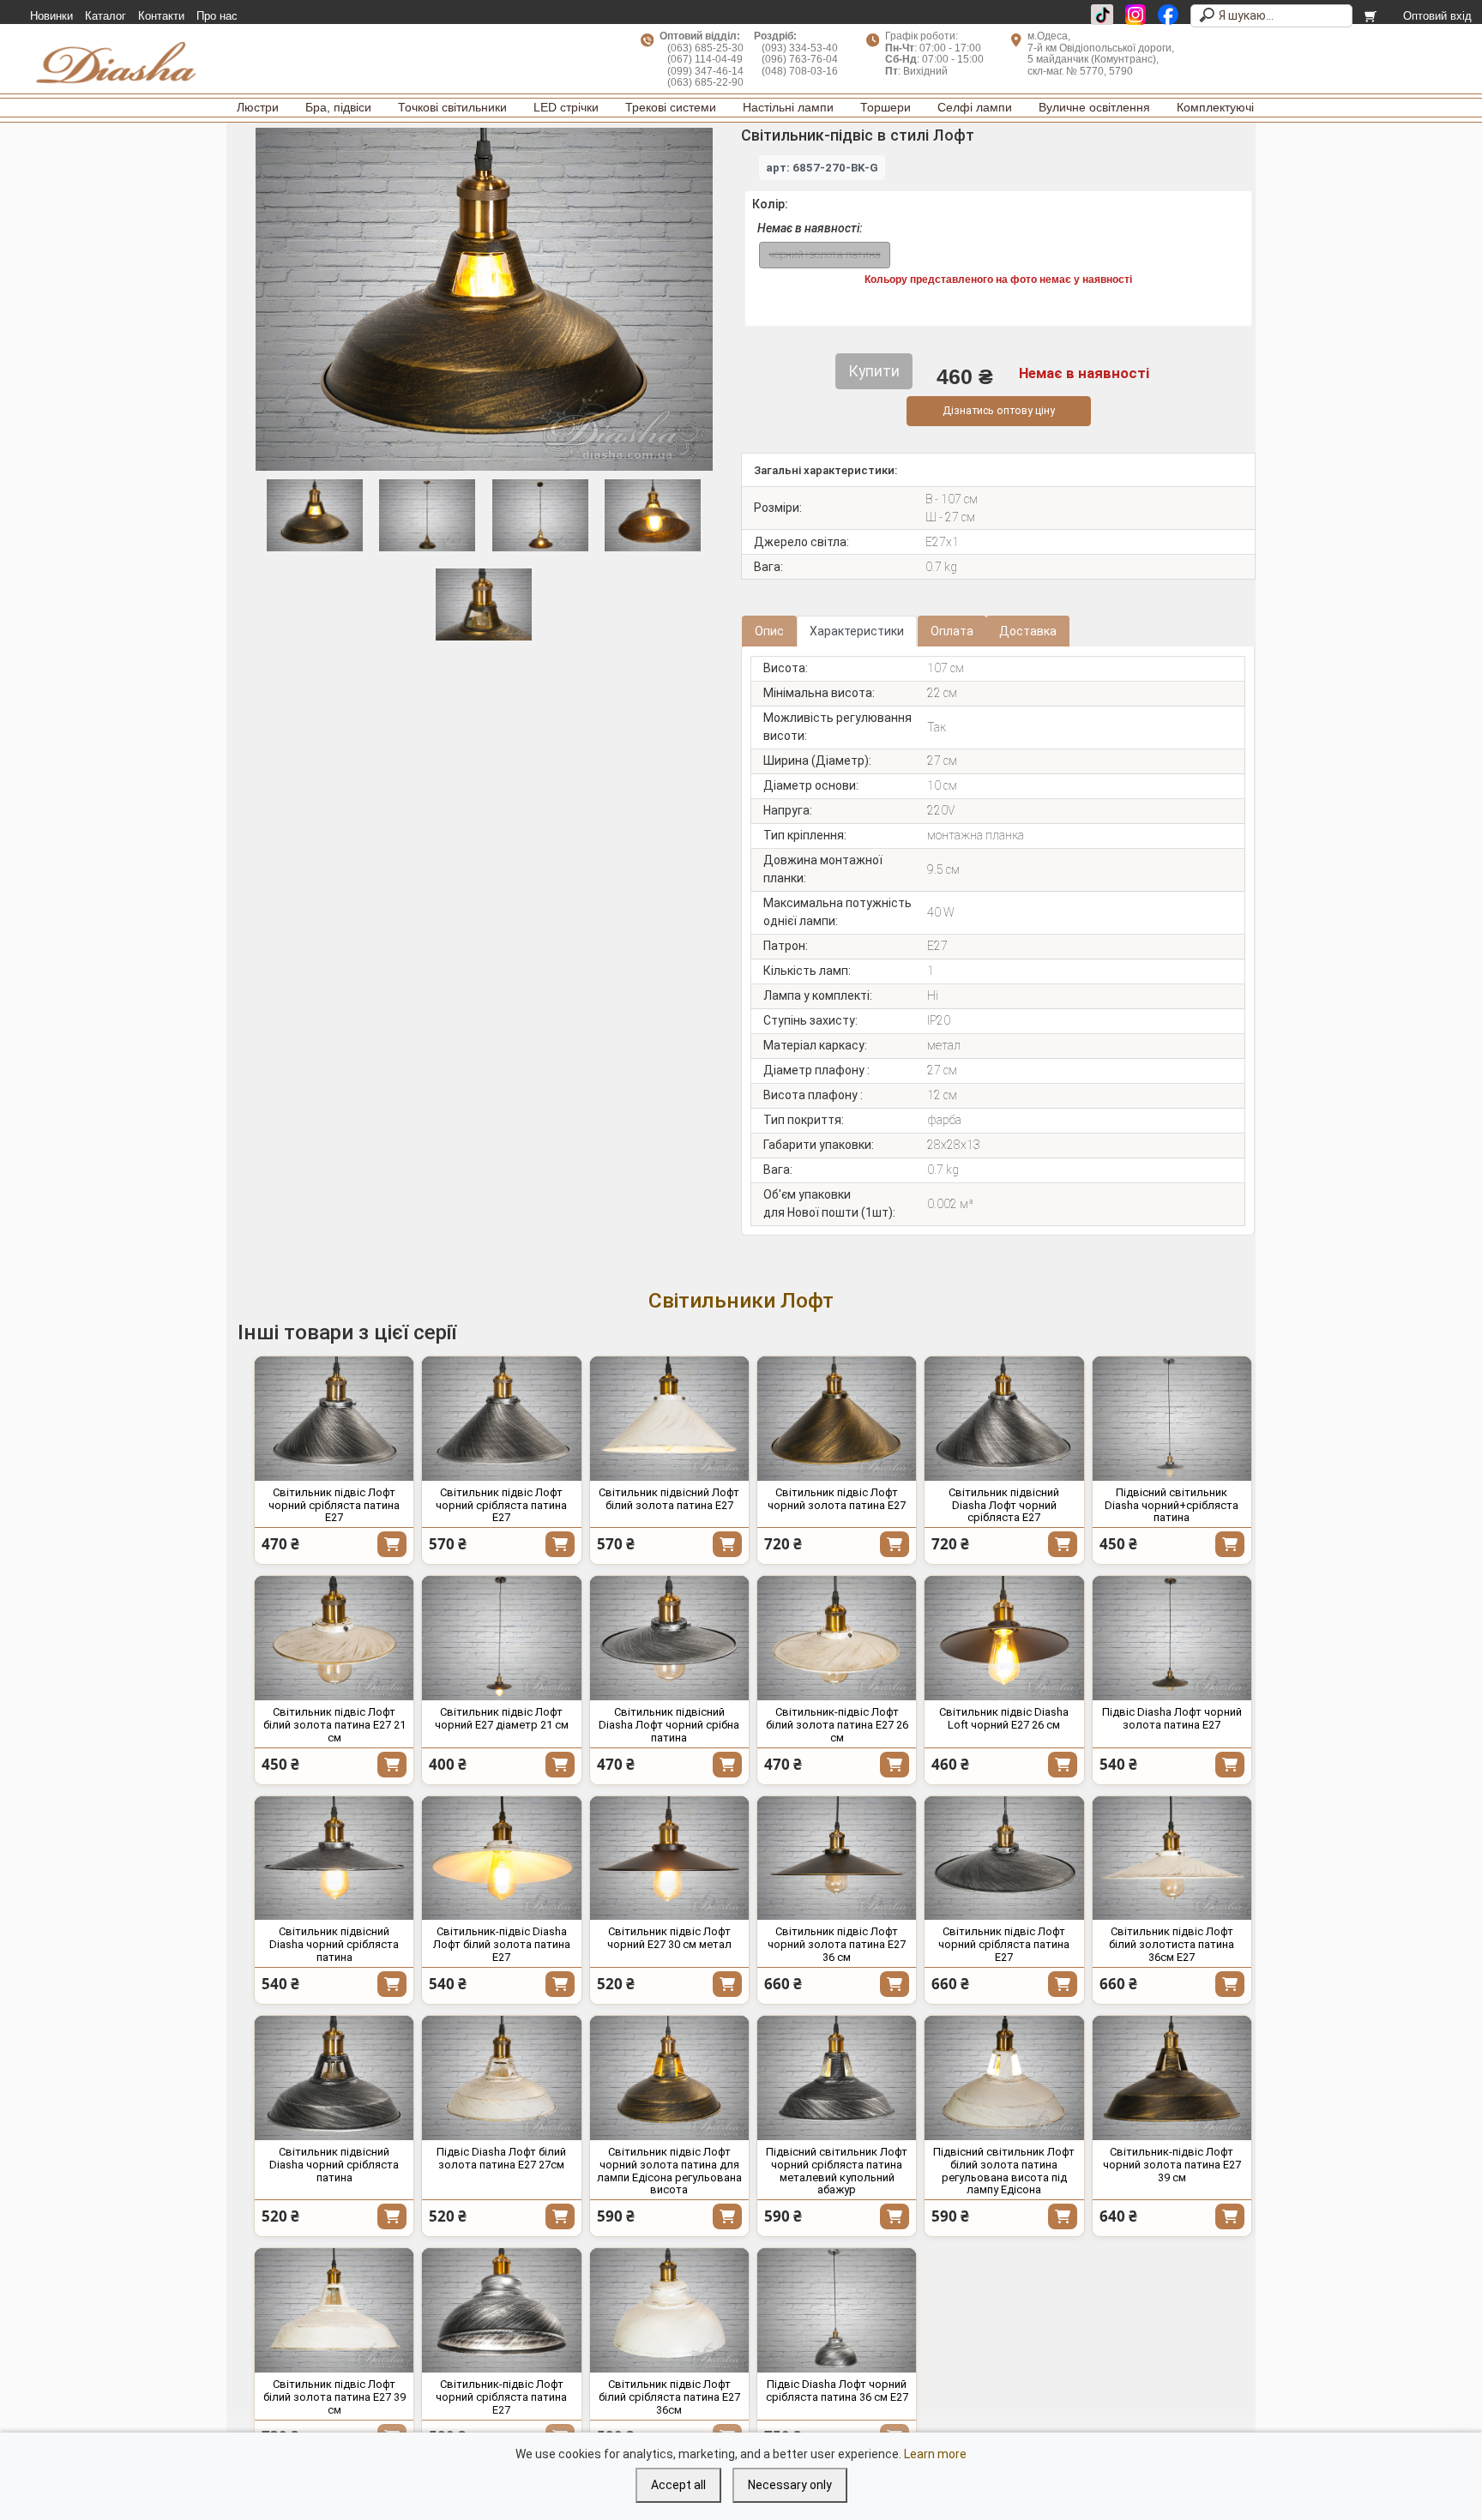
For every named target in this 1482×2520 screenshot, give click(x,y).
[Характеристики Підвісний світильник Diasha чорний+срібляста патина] (1172, 1419)
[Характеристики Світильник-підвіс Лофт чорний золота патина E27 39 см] (1172, 2078)
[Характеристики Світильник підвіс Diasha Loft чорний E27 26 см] (1004, 1638)
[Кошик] (1372, 16)
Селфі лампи (975, 107)
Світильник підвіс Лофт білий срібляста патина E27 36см (669, 2397)
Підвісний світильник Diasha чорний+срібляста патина (1172, 1505)
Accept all (678, 2485)
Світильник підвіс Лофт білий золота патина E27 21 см (334, 1725)
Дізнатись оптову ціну (999, 410)
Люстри (258, 107)
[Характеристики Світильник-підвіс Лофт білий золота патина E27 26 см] (837, 1638)
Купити (392, 1544)
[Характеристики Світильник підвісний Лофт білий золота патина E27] (669, 1419)
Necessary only (790, 2485)
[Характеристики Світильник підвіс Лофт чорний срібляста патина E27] (334, 1419)
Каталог (105, 16)
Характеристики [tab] (857, 631)
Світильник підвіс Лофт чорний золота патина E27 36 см (837, 1944)
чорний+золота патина (825, 254)
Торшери (886, 107)
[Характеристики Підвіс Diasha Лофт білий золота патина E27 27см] (501, 2078)
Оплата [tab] (952, 631)
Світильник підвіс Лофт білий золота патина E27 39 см (334, 2397)
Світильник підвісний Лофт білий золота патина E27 (669, 1499)
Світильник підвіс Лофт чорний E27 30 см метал (669, 1938)
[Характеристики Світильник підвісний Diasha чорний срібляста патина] (334, 1858)
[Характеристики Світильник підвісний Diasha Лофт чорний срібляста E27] (1004, 1419)
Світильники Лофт (741, 1300)
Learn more (935, 2454)
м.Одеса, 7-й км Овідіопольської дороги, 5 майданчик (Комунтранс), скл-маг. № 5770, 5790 (1101, 53)
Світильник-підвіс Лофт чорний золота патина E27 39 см (1172, 2165)
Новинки (51, 16)
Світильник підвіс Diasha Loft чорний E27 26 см (1004, 1718)
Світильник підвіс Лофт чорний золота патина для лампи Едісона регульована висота (669, 2171)
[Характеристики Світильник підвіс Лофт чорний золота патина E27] (837, 1419)
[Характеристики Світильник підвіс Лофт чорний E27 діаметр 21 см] (501, 1638)
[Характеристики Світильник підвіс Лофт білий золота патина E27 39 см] (334, 2310)
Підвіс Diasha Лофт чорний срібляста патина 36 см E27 (837, 2391)
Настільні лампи (788, 107)
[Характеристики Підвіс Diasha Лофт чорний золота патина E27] (1172, 1638)
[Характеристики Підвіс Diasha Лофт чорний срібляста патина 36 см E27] (837, 2310)
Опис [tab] (769, 631)
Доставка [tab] (1028, 631)
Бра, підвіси (338, 107)
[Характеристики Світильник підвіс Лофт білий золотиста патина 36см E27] (1172, 1858)
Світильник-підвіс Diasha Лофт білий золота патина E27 (502, 1944)
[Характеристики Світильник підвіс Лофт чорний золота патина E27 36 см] (837, 1858)
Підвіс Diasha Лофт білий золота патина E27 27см (501, 2158)
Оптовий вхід (1437, 16)
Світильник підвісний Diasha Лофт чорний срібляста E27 (1004, 1505)
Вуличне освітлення (1094, 107)
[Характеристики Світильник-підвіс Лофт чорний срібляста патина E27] (501, 2310)
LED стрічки (566, 107)
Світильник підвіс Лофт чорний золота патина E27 (837, 1499)
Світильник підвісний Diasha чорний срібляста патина (334, 1944)
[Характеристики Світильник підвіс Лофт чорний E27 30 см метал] (669, 1858)
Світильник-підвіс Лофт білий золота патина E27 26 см (837, 1725)
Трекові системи (671, 107)
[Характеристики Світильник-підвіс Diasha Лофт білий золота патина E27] (501, 1858)
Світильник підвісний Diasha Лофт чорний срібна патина (669, 1725)
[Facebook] (1168, 15)
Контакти (161, 16)
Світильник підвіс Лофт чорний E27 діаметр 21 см (502, 1718)
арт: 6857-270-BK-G (822, 168)
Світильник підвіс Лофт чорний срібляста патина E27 (334, 1505)
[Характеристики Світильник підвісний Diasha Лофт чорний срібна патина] (669, 1638)
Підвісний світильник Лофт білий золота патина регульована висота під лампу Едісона (1004, 2171)
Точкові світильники (452, 107)
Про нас (217, 16)
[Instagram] (1136, 15)
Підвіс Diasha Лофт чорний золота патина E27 (1172, 1718)
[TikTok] (1102, 15)
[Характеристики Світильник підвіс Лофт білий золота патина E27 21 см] (334, 1638)
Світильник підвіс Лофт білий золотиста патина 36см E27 (1172, 1944)
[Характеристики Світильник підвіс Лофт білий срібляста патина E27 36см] (669, 2310)
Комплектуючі (1215, 107)
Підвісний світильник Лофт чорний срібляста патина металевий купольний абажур (837, 2171)
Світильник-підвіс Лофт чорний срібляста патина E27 (501, 2397)
